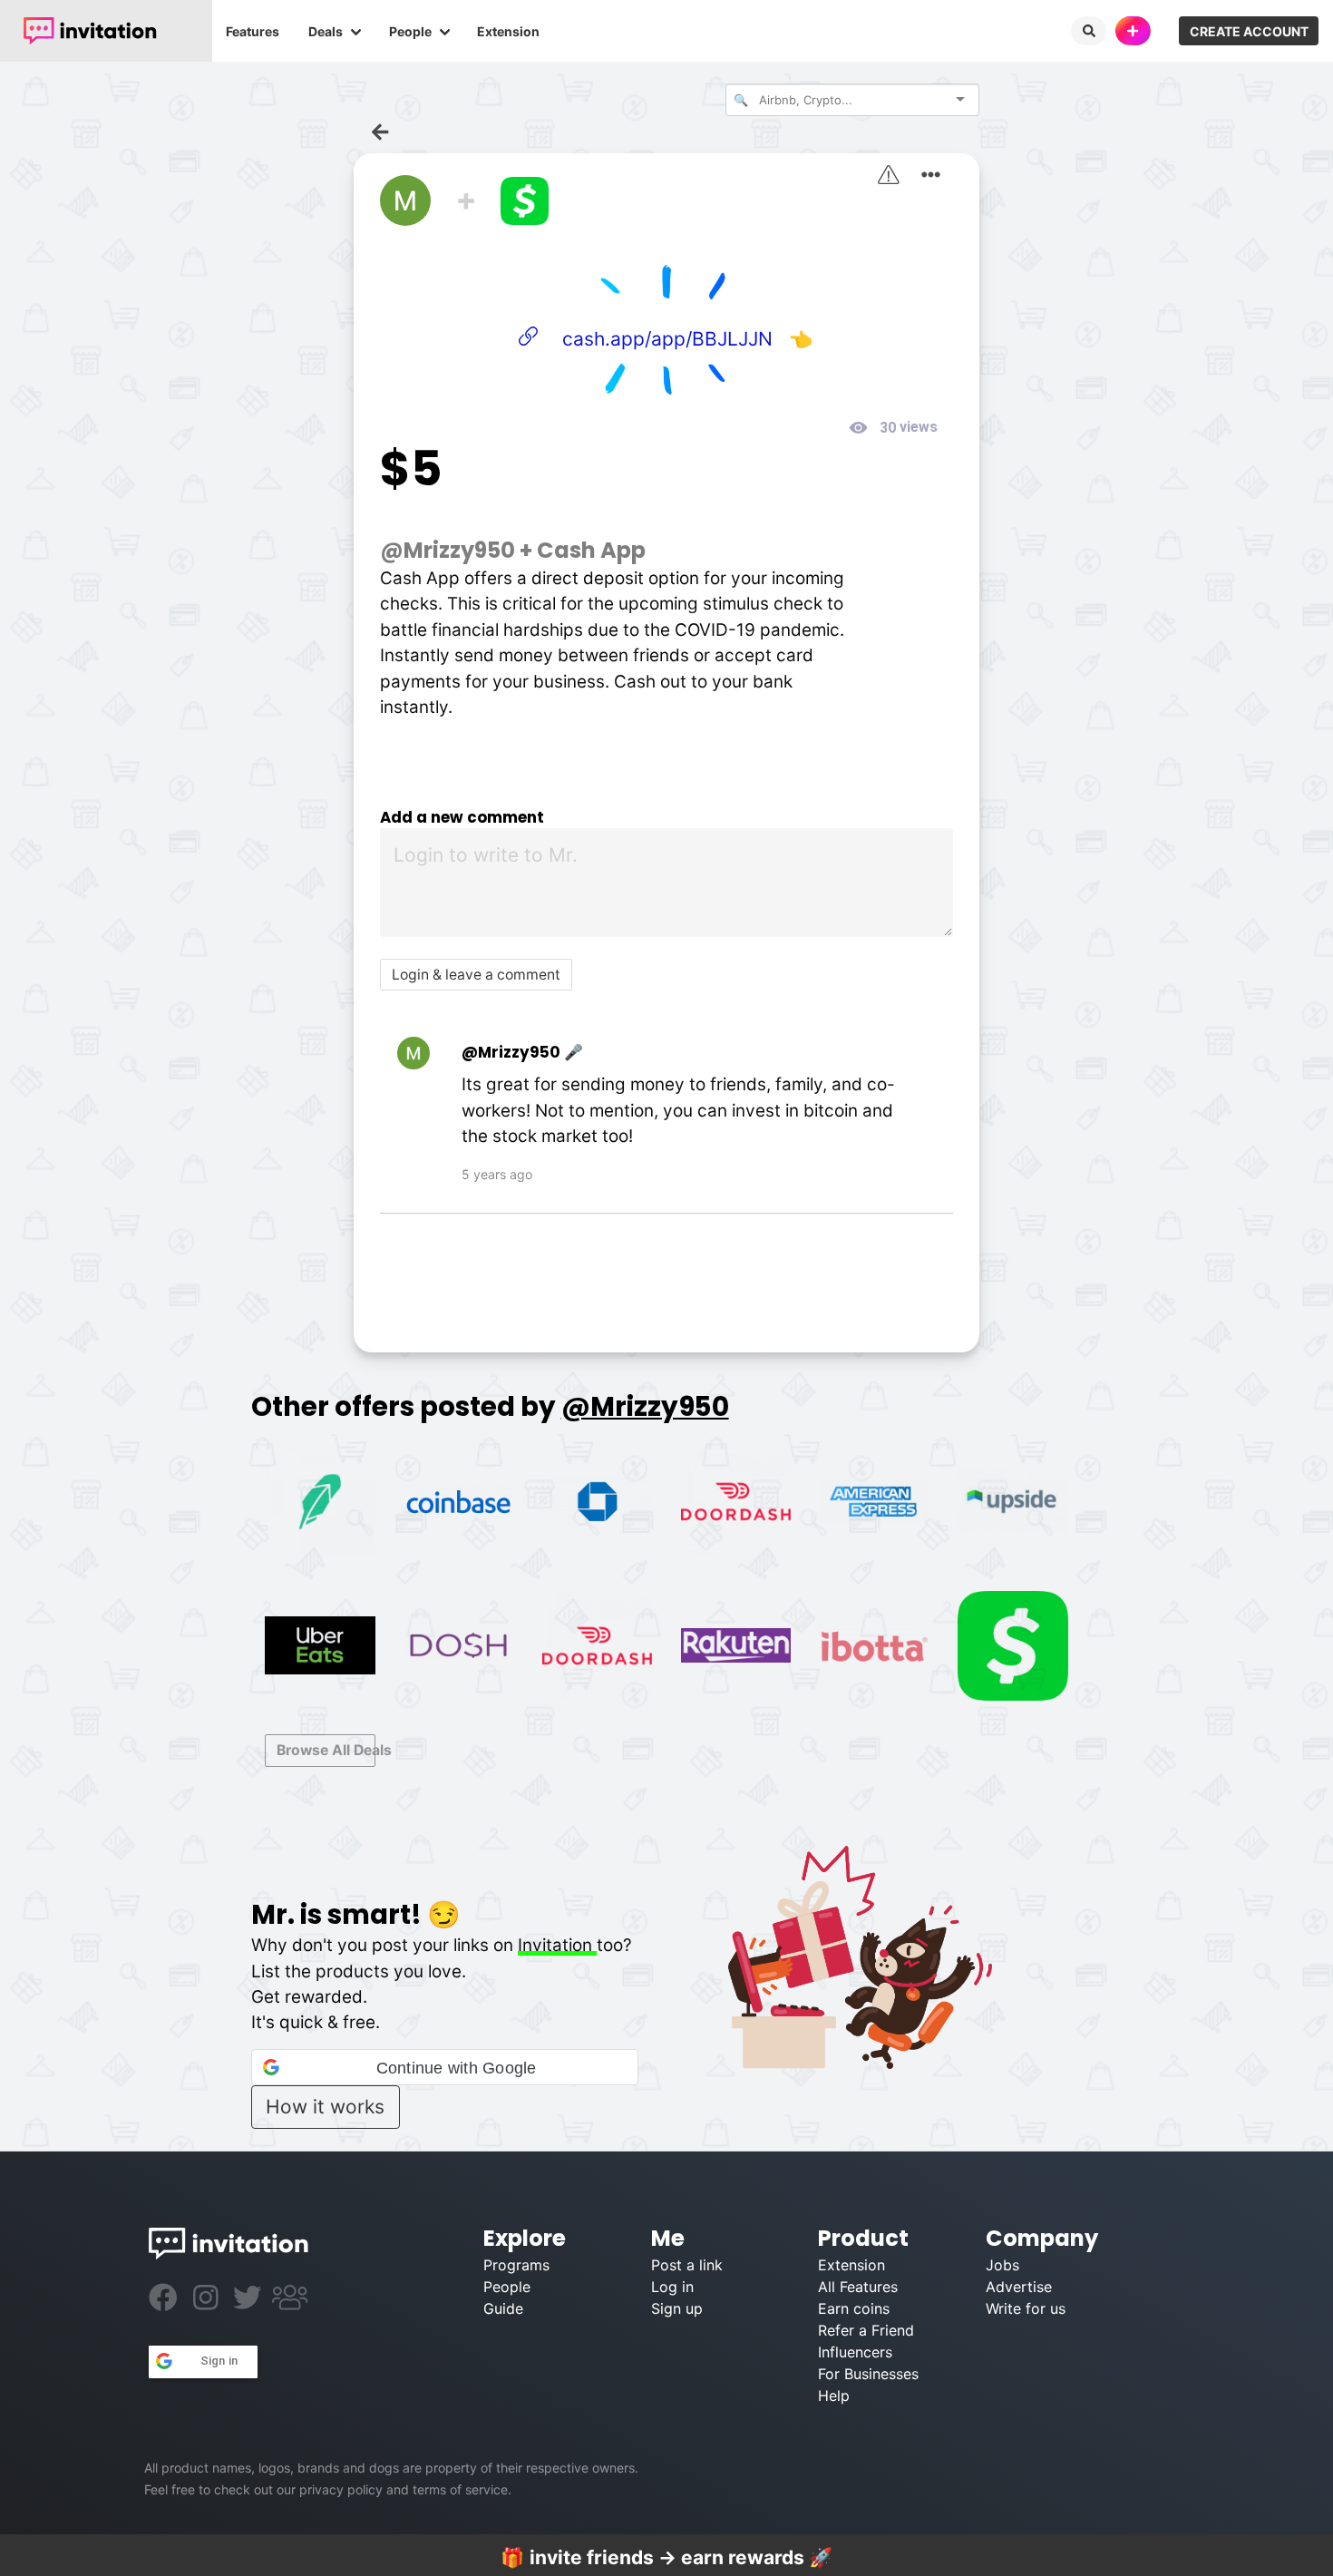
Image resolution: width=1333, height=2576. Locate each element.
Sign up (677, 2308)
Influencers (855, 2352)
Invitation (557, 1945)
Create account (1249, 31)
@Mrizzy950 (448, 550)
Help (834, 2395)
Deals (326, 31)
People (410, 31)
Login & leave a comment (476, 975)
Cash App (591, 550)
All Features (858, 2287)
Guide (503, 2308)
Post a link (687, 2265)
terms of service (460, 2489)
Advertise (1019, 2287)
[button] (445, 2067)
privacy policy (341, 2489)
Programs (516, 2265)
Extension (508, 31)
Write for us (1026, 2308)
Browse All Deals (326, 1750)
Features (253, 31)
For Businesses (868, 2374)
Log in (672, 2287)
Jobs (1002, 2265)
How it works (325, 2107)
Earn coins (854, 2308)
